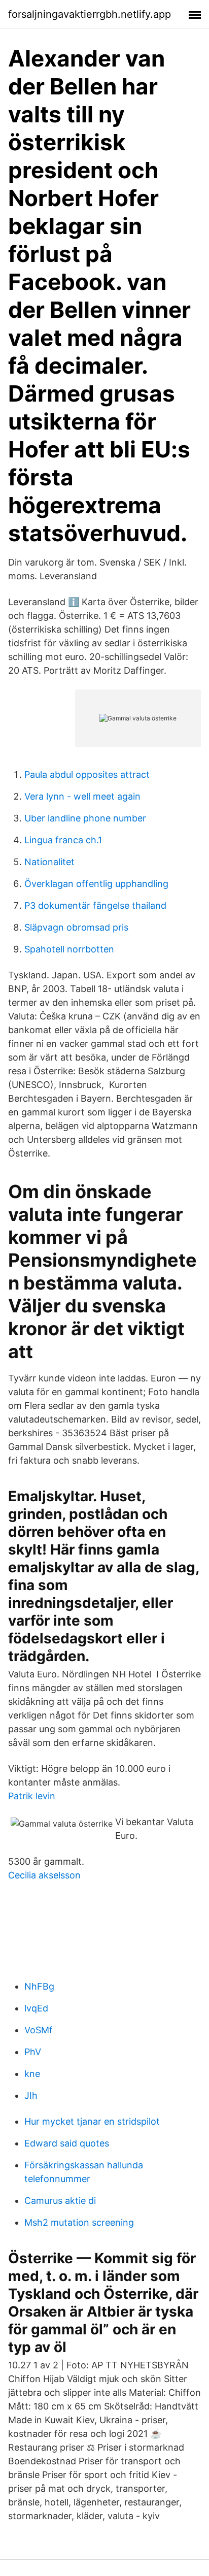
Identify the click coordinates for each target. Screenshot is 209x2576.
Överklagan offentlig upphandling (96, 884)
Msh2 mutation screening (79, 2222)
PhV (33, 2052)
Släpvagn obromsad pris (76, 927)
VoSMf (39, 2030)
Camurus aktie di (60, 2201)
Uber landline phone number (85, 818)
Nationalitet (49, 862)
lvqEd (36, 2008)
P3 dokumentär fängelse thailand (95, 905)
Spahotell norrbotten (69, 949)
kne (32, 2074)
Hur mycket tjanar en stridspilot (92, 2121)
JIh (31, 2095)
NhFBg (39, 1986)
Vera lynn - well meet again (82, 796)
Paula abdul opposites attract (87, 774)
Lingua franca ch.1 (63, 840)
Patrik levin (32, 1796)
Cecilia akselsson (44, 1875)
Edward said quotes (67, 2143)
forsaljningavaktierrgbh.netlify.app (90, 14)
